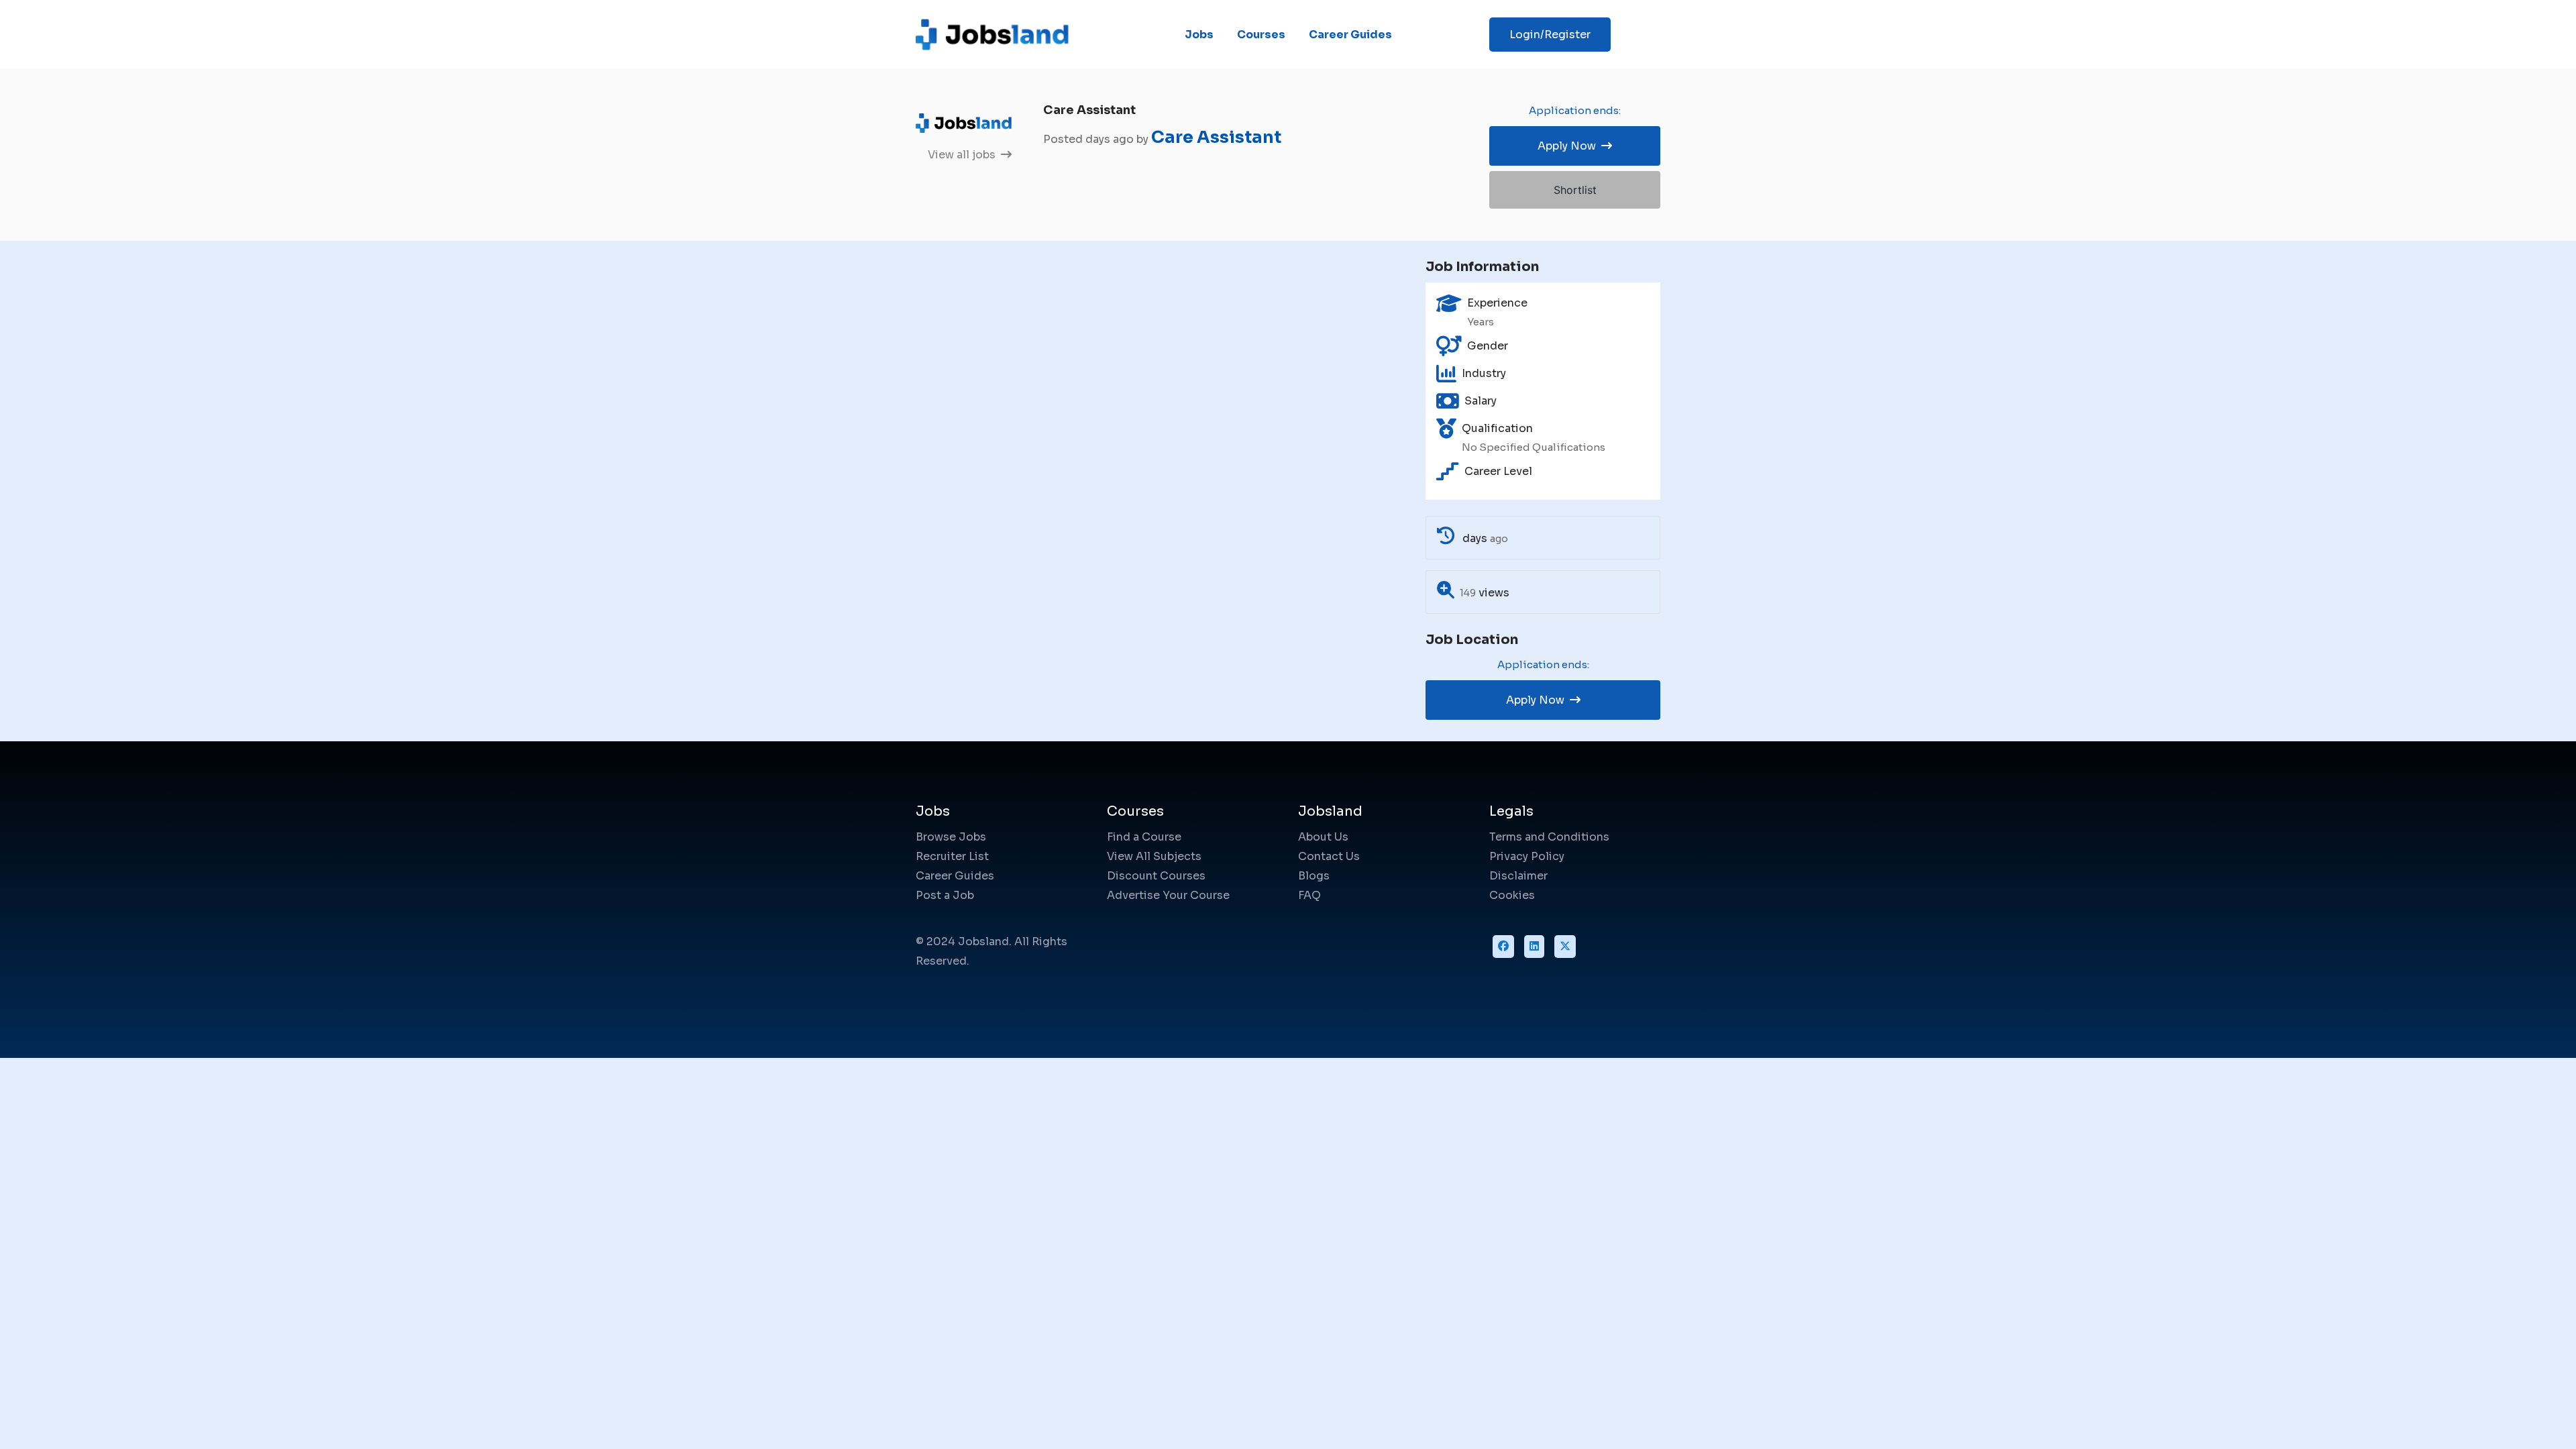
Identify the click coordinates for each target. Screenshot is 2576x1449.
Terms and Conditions (1549, 837)
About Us (1323, 837)
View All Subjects (1154, 856)
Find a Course (1144, 837)
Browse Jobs (951, 837)
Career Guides (1350, 35)
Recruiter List (952, 856)
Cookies (1512, 895)
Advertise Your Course (1168, 895)
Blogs (1314, 876)
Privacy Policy (1527, 856)
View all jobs (963, 155)
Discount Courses (1156, 876)
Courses (1261, 35)
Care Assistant (1216, 137)
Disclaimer (1518, 876)
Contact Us (1329, 856)
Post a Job (945, 895)
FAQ (1309, 895)
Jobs (1199, 35)
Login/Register (1550, 35)
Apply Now (1568, 146)
